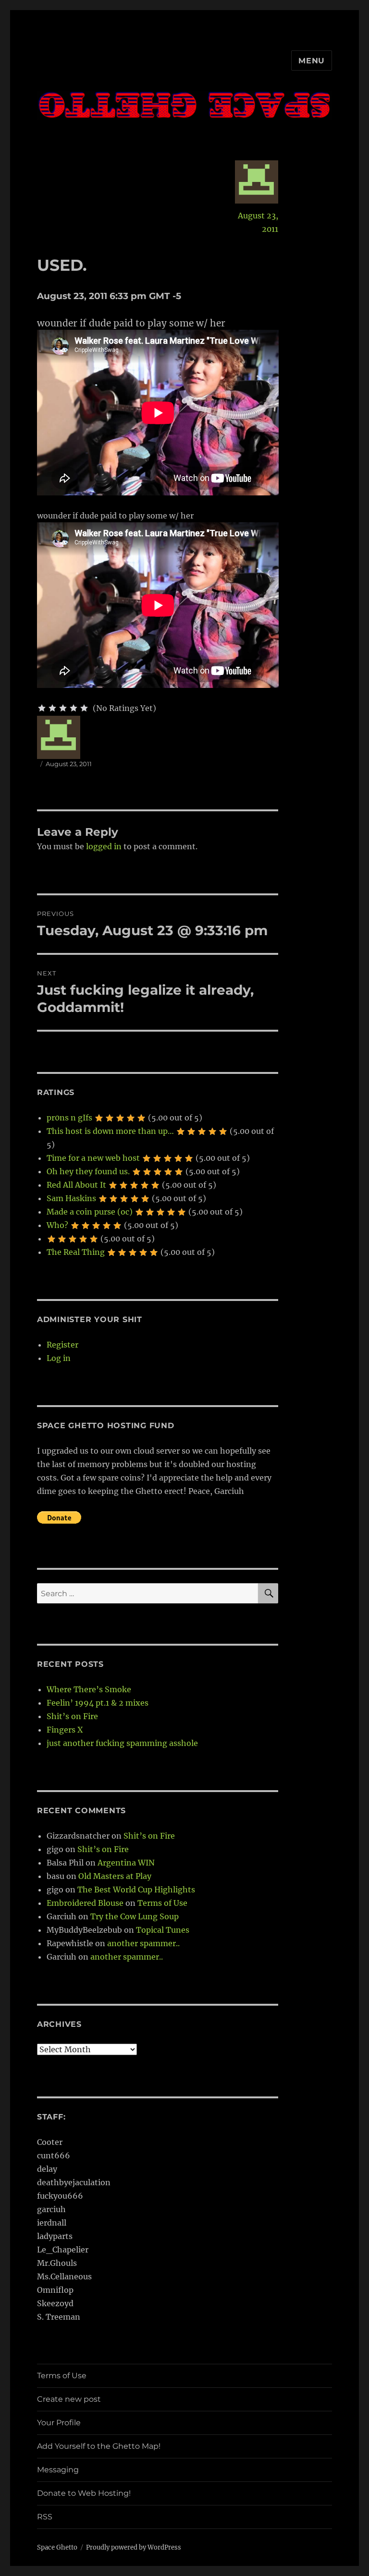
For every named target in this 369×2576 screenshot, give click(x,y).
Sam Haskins (71, 1198)
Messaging (58, 2470)
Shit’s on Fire (72, 1716)
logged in (104, 846)
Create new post (69, 2399)
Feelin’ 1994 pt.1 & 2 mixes (98, 1703)
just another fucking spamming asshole (122, 1743)
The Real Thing (76, 1252)
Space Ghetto (57, 2547)
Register (62, 1345)
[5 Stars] (84, 708)
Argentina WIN (126, 1863)
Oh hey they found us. (88, 1171)
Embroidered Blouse (85, 1903)
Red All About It (76, 1185)
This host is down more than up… (110, 1131)
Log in (59, 1358)
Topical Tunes (163, 1930)
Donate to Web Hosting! (84, 2493)
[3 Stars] (63, 708)
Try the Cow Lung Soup (135, 1916)
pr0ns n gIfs (69, 1118)
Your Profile (59, 2423)
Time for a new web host (93, 1158)
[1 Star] (42, 708)
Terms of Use (162, 1903)
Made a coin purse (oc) (90, 1212)
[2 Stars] (52, 708)
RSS (45, 2517)
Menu (312, 61)
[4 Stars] (74, 708)
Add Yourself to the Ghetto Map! (99, 2446)
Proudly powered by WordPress (134, 2547)
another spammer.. (143, 1943)
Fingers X (65, 1730)
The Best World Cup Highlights (136, 1890)
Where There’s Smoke (89, 1689)
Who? (57, 1225)
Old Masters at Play (115, 1876)
